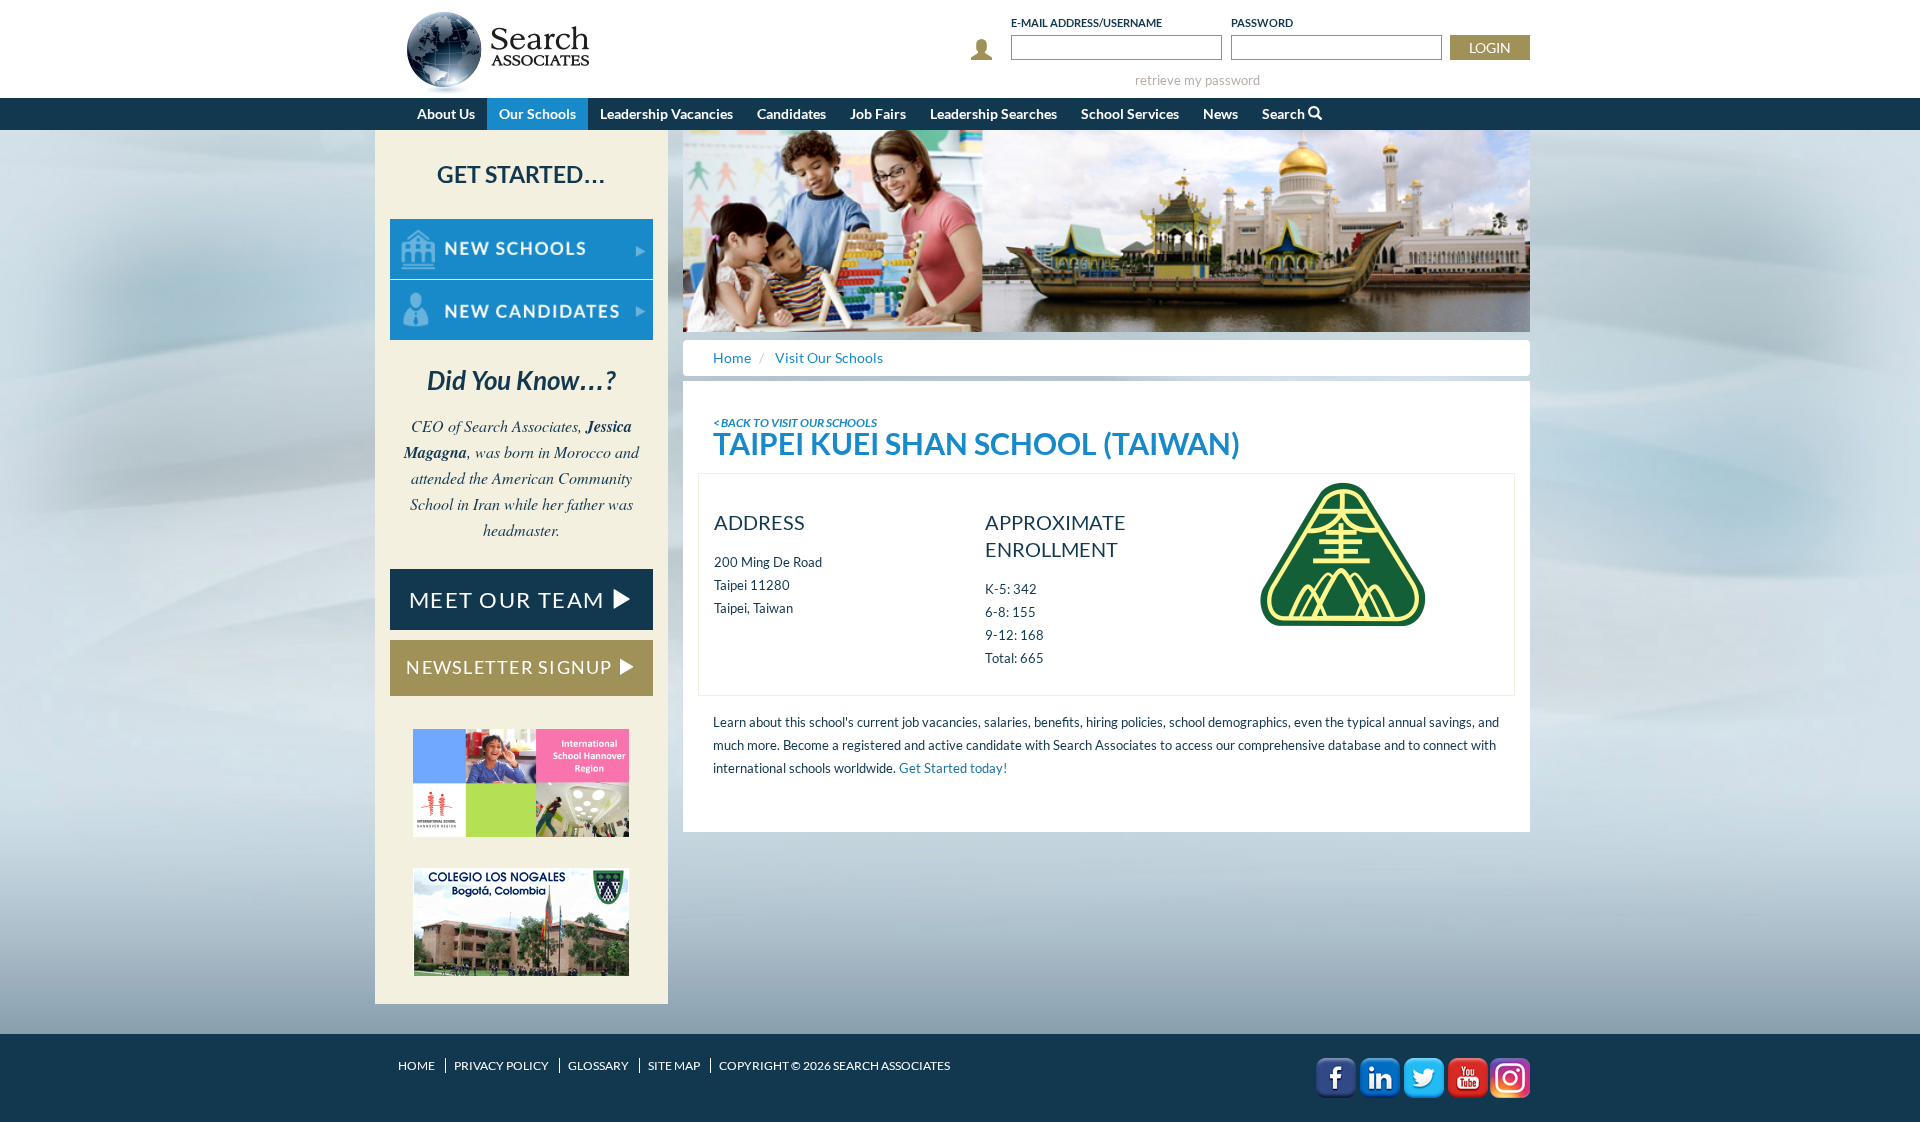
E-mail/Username (1086, 22)
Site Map (674, 1065)
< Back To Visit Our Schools (795, 422)
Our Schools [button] (537, 113)
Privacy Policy (501, 1065)
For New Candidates (453, 289)
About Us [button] (446, 113)
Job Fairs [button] (878, 113)
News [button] (1220, 113)
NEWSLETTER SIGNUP (511, 667)
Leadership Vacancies (666, 113)
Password (1262, 22)
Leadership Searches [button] (993, 113)
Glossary (598, 1065)
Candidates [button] (791, 113)
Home (416, 1065)
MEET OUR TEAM (510, 599)
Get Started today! (953, 768)
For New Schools (442, 228)
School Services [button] (1130, 113)
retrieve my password (1197, 80)
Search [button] (1285, 113)
